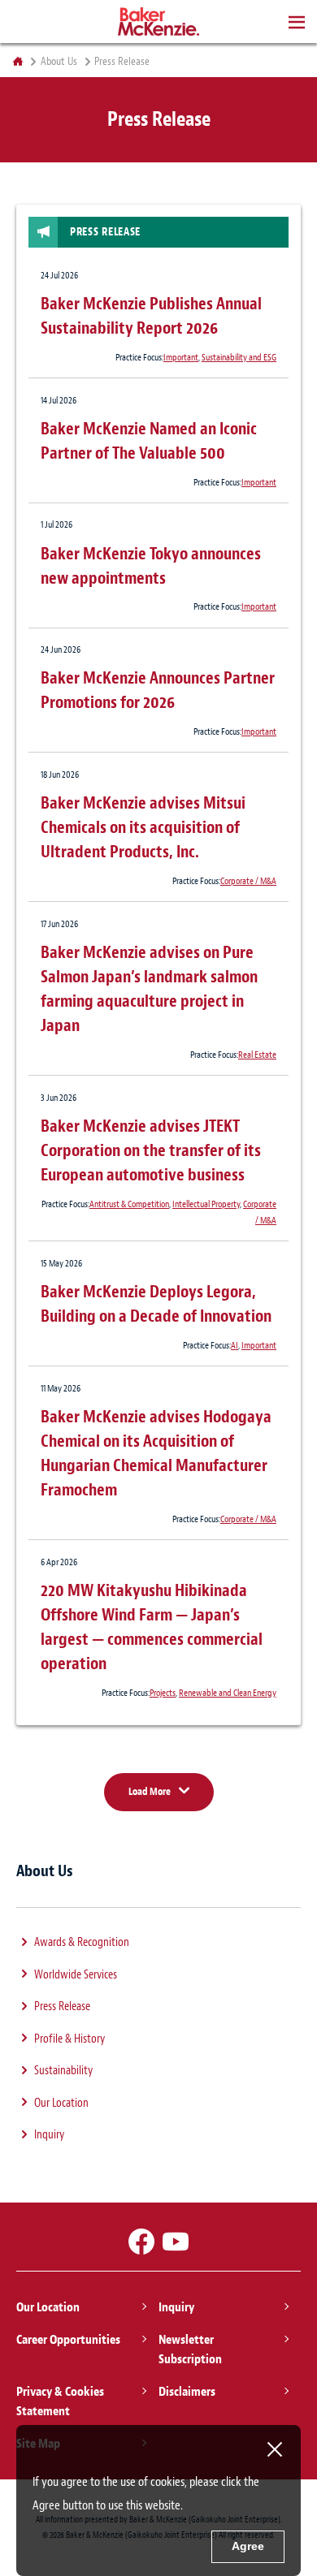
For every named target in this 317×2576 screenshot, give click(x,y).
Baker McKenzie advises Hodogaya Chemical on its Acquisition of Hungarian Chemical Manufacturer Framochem (156, 1453)
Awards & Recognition (82, 1942)
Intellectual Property (206, 1204)
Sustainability (63, 2071)
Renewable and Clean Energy (228, 1693)
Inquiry (49, 2135)
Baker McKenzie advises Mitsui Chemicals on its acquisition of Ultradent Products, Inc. (143, 827)
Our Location (61, 2103)
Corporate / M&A (248, 881)
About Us (59, 62)
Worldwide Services (76, 1975)
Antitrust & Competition (129, 1204)
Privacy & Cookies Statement (60, 2401)
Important (181, 357)
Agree (248, 2546)
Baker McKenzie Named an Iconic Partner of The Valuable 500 (149, 441)
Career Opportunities (68, 2340)
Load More (150, 1791)
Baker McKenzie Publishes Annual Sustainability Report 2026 (151, 316)
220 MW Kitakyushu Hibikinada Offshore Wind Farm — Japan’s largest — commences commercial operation (152, 1627)
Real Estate (257, 1055)
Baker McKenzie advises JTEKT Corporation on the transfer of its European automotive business (151, 1150)
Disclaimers (187, 2392)
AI (234, 1345)
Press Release (62, 2006)
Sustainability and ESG (239, 357)
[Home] (17, 62)
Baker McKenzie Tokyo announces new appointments (151, 566)
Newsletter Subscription (190, 2349)
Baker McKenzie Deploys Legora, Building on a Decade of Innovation (156, 1304)
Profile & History (69, 2039)
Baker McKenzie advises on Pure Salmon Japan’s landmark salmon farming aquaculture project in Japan (149, 989)
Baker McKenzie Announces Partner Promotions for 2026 (158, 690)
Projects (163, 1693)
